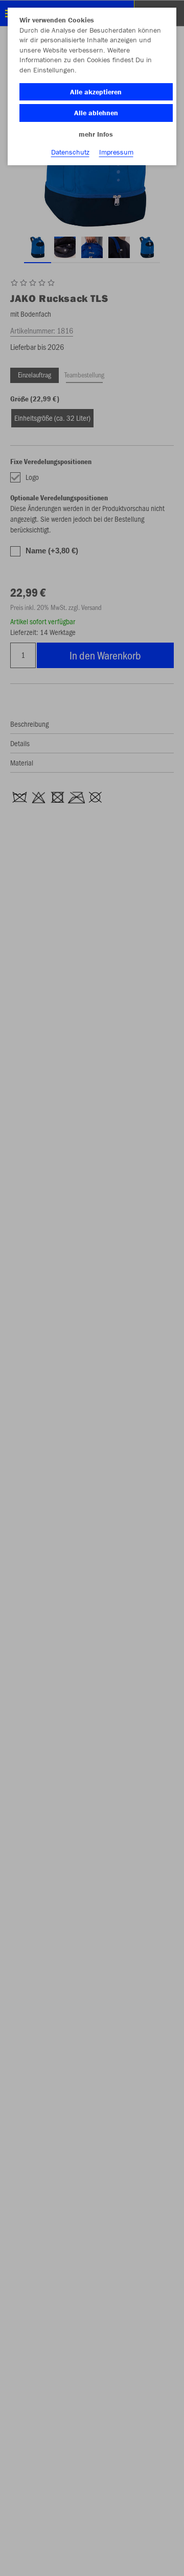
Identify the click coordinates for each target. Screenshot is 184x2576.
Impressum (116, 152)
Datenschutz (70, 152)
